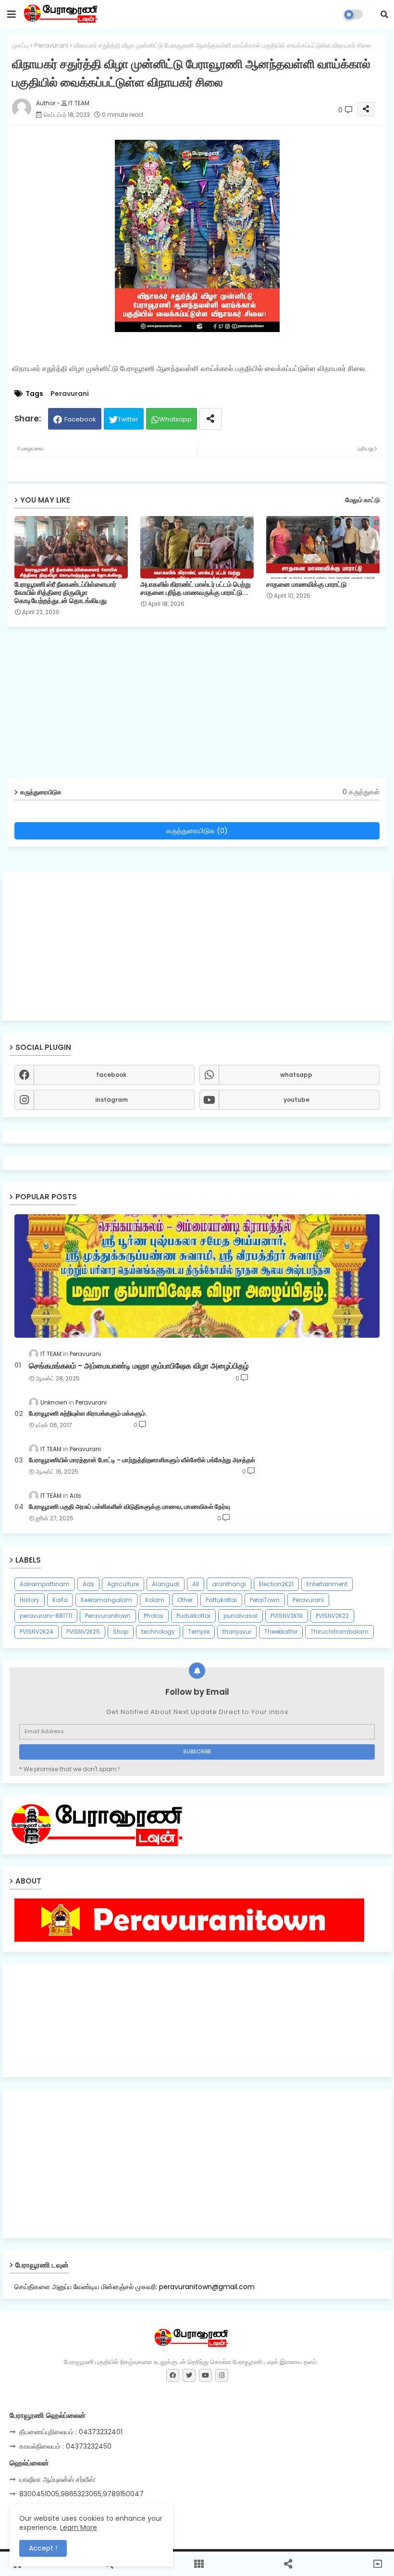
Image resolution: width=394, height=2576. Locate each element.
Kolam (155, 1600)
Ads (88, 1584)
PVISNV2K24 (37, 1632)
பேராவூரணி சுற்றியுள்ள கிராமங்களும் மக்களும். (88, 1414)
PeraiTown (265, 1600)
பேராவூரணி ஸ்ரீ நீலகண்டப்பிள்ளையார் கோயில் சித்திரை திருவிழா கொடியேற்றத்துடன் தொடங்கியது (65, 593)
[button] (384, 14)
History (30, 1600)
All (196, 1584)
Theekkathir (281, 1632)
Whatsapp (175, 419)
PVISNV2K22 (332, 1616)
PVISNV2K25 (83, 1632)
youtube (296, 1100)
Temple (199, 1632)
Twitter (128, 419)
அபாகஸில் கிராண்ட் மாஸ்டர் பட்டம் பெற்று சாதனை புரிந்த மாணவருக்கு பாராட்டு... (196, 589)
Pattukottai (221, 1600)
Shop (121, 1632)
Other (185, 1600)
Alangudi (166, 1584)
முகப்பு (20, 45)
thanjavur (237, 1632)
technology (158, 1632)
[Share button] (210, 419)
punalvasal (240, 1616)
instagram (111, 1100)
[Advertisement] (197, 946)
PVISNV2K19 (287, 1616)
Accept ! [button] (43, 2548)
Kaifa (60, 1600)
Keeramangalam (106, 1600)
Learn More (79, 2527)
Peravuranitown (108, 1616)
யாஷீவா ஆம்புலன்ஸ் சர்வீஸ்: (57, 2479)
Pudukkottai (193, 1616)
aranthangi (229, 1584)
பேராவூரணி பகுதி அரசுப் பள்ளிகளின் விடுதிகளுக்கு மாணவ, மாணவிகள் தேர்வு (129, 1507)
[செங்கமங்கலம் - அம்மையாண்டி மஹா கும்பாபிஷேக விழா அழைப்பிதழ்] (197, 1276)
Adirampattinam (45, 1584)
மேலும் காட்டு (363, 500)
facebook (111, 1075)
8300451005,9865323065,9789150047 (81, 2494)
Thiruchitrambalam (339, 1632)
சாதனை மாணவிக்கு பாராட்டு (306, 585)
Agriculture (123, 1584)
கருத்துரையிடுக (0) (197, 831)
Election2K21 (276, 1584)
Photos (154, 1616)
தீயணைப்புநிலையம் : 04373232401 (71, 2432)
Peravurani (51, 45)
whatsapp (296, 1075)
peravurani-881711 (46, 1616)
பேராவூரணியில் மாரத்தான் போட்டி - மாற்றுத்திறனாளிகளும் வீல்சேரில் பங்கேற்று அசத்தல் (142, 1460)
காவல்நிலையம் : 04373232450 (65, 2446)
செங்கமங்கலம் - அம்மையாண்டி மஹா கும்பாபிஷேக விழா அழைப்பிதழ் (139, 1366)
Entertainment (327, 1584)
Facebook (80, 419)
